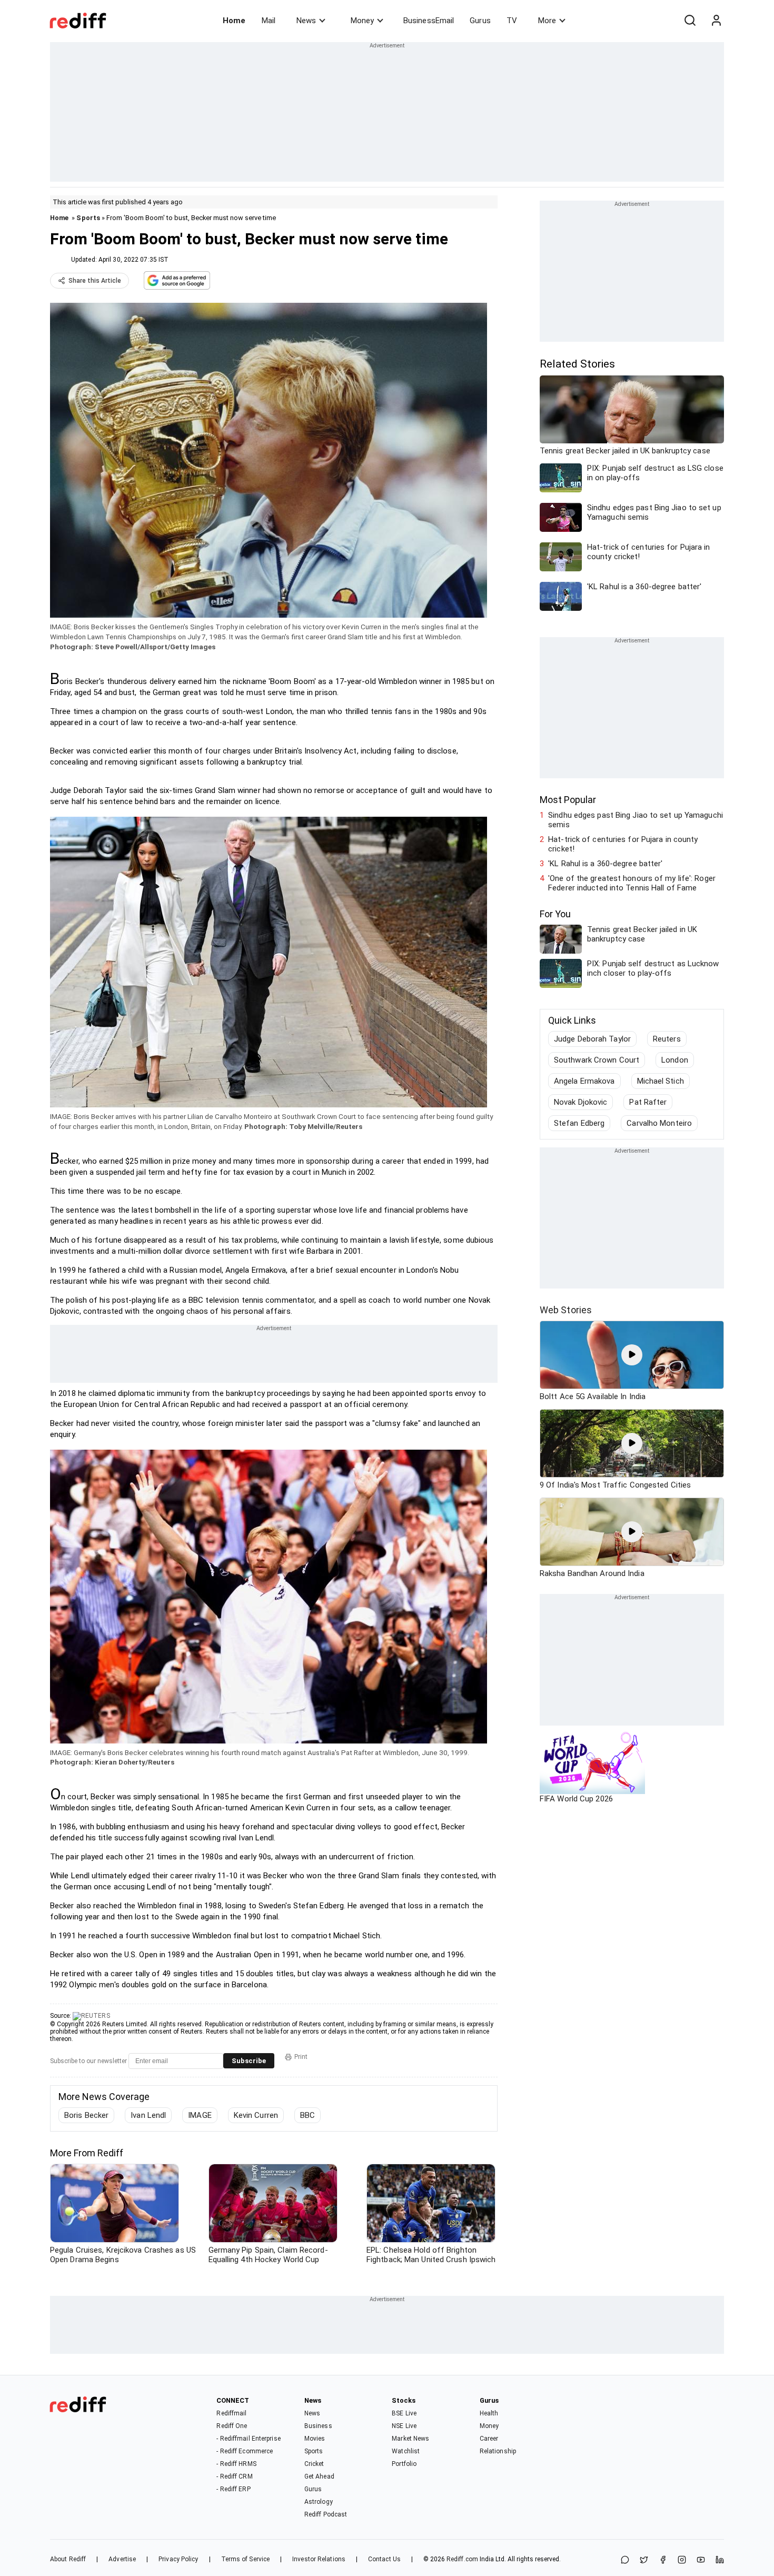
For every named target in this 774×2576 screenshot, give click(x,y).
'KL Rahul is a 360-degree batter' (605, 864)
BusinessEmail (429, 21)
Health (489, 2413)
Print (301, 2057)
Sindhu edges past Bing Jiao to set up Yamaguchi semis (636, 820)
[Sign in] (716, 21)
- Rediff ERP (233, 2489)
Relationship (498, 2451)
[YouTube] (701, 2560)
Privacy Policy (178, 2559)
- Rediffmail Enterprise (248, 2439)
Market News (410, 2439)
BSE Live (404, 2413)
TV (512, 21)
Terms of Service (246, 2559)
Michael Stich (661, 1081)
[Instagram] (682, 2560)
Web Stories (566, 1310)
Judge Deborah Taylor (592, 1039)
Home (234, 21)
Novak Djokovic (580, 1102)
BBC (307, 2115)
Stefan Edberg (579, 1123)
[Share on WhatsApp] (625, 2560)
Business (318, 2426)
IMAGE (200, 2115)
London (675, 1060)
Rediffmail (231, 2413)
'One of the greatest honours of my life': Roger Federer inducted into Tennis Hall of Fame (632, 883)
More (547, 21)
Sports (88, 218)
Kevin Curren (256, 2115)
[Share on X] (644, 2560)
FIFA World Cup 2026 (576, 1799)
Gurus (480, 21)
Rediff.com (462, 2559)
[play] (632, 1355)
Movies (315, 2439)
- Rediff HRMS (236, 2464)
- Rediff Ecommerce (245, 2451)
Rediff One (232, 2426)
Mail (269, 21)
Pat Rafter (648, 1102)
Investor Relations (319, 2559)
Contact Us (384, 2559)
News (306, 21)
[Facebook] (663, 2560)
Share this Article (95, 281)
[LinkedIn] (720, 2560)
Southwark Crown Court (597, 1060)
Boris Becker (86, 2115)
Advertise (122, 2559)
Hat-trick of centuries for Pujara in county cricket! (623, 844)
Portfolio (404, 2464)
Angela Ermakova (584, 1081)
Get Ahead (319, 2476)
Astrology (319, 2502)
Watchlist (406, 2451)
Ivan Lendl (148, 2115)
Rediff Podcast (326, 2514)
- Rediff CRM (234, 2476)
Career (489, 2439)
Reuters (667, 1039)
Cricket (314, 2464)
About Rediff (68, 2559)
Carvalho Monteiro (659, 1123)
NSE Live (404, 2426)
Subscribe (249, 2061)
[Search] (690, 21)
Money (362, 21)
